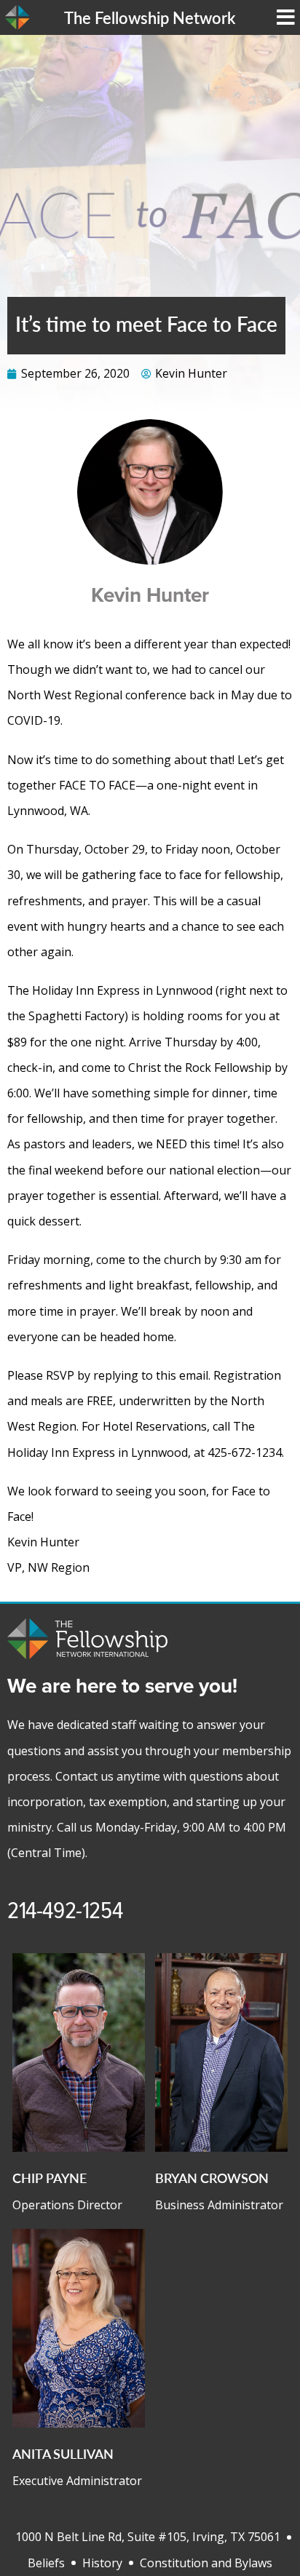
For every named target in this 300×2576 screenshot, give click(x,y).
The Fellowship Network (150, 17)
